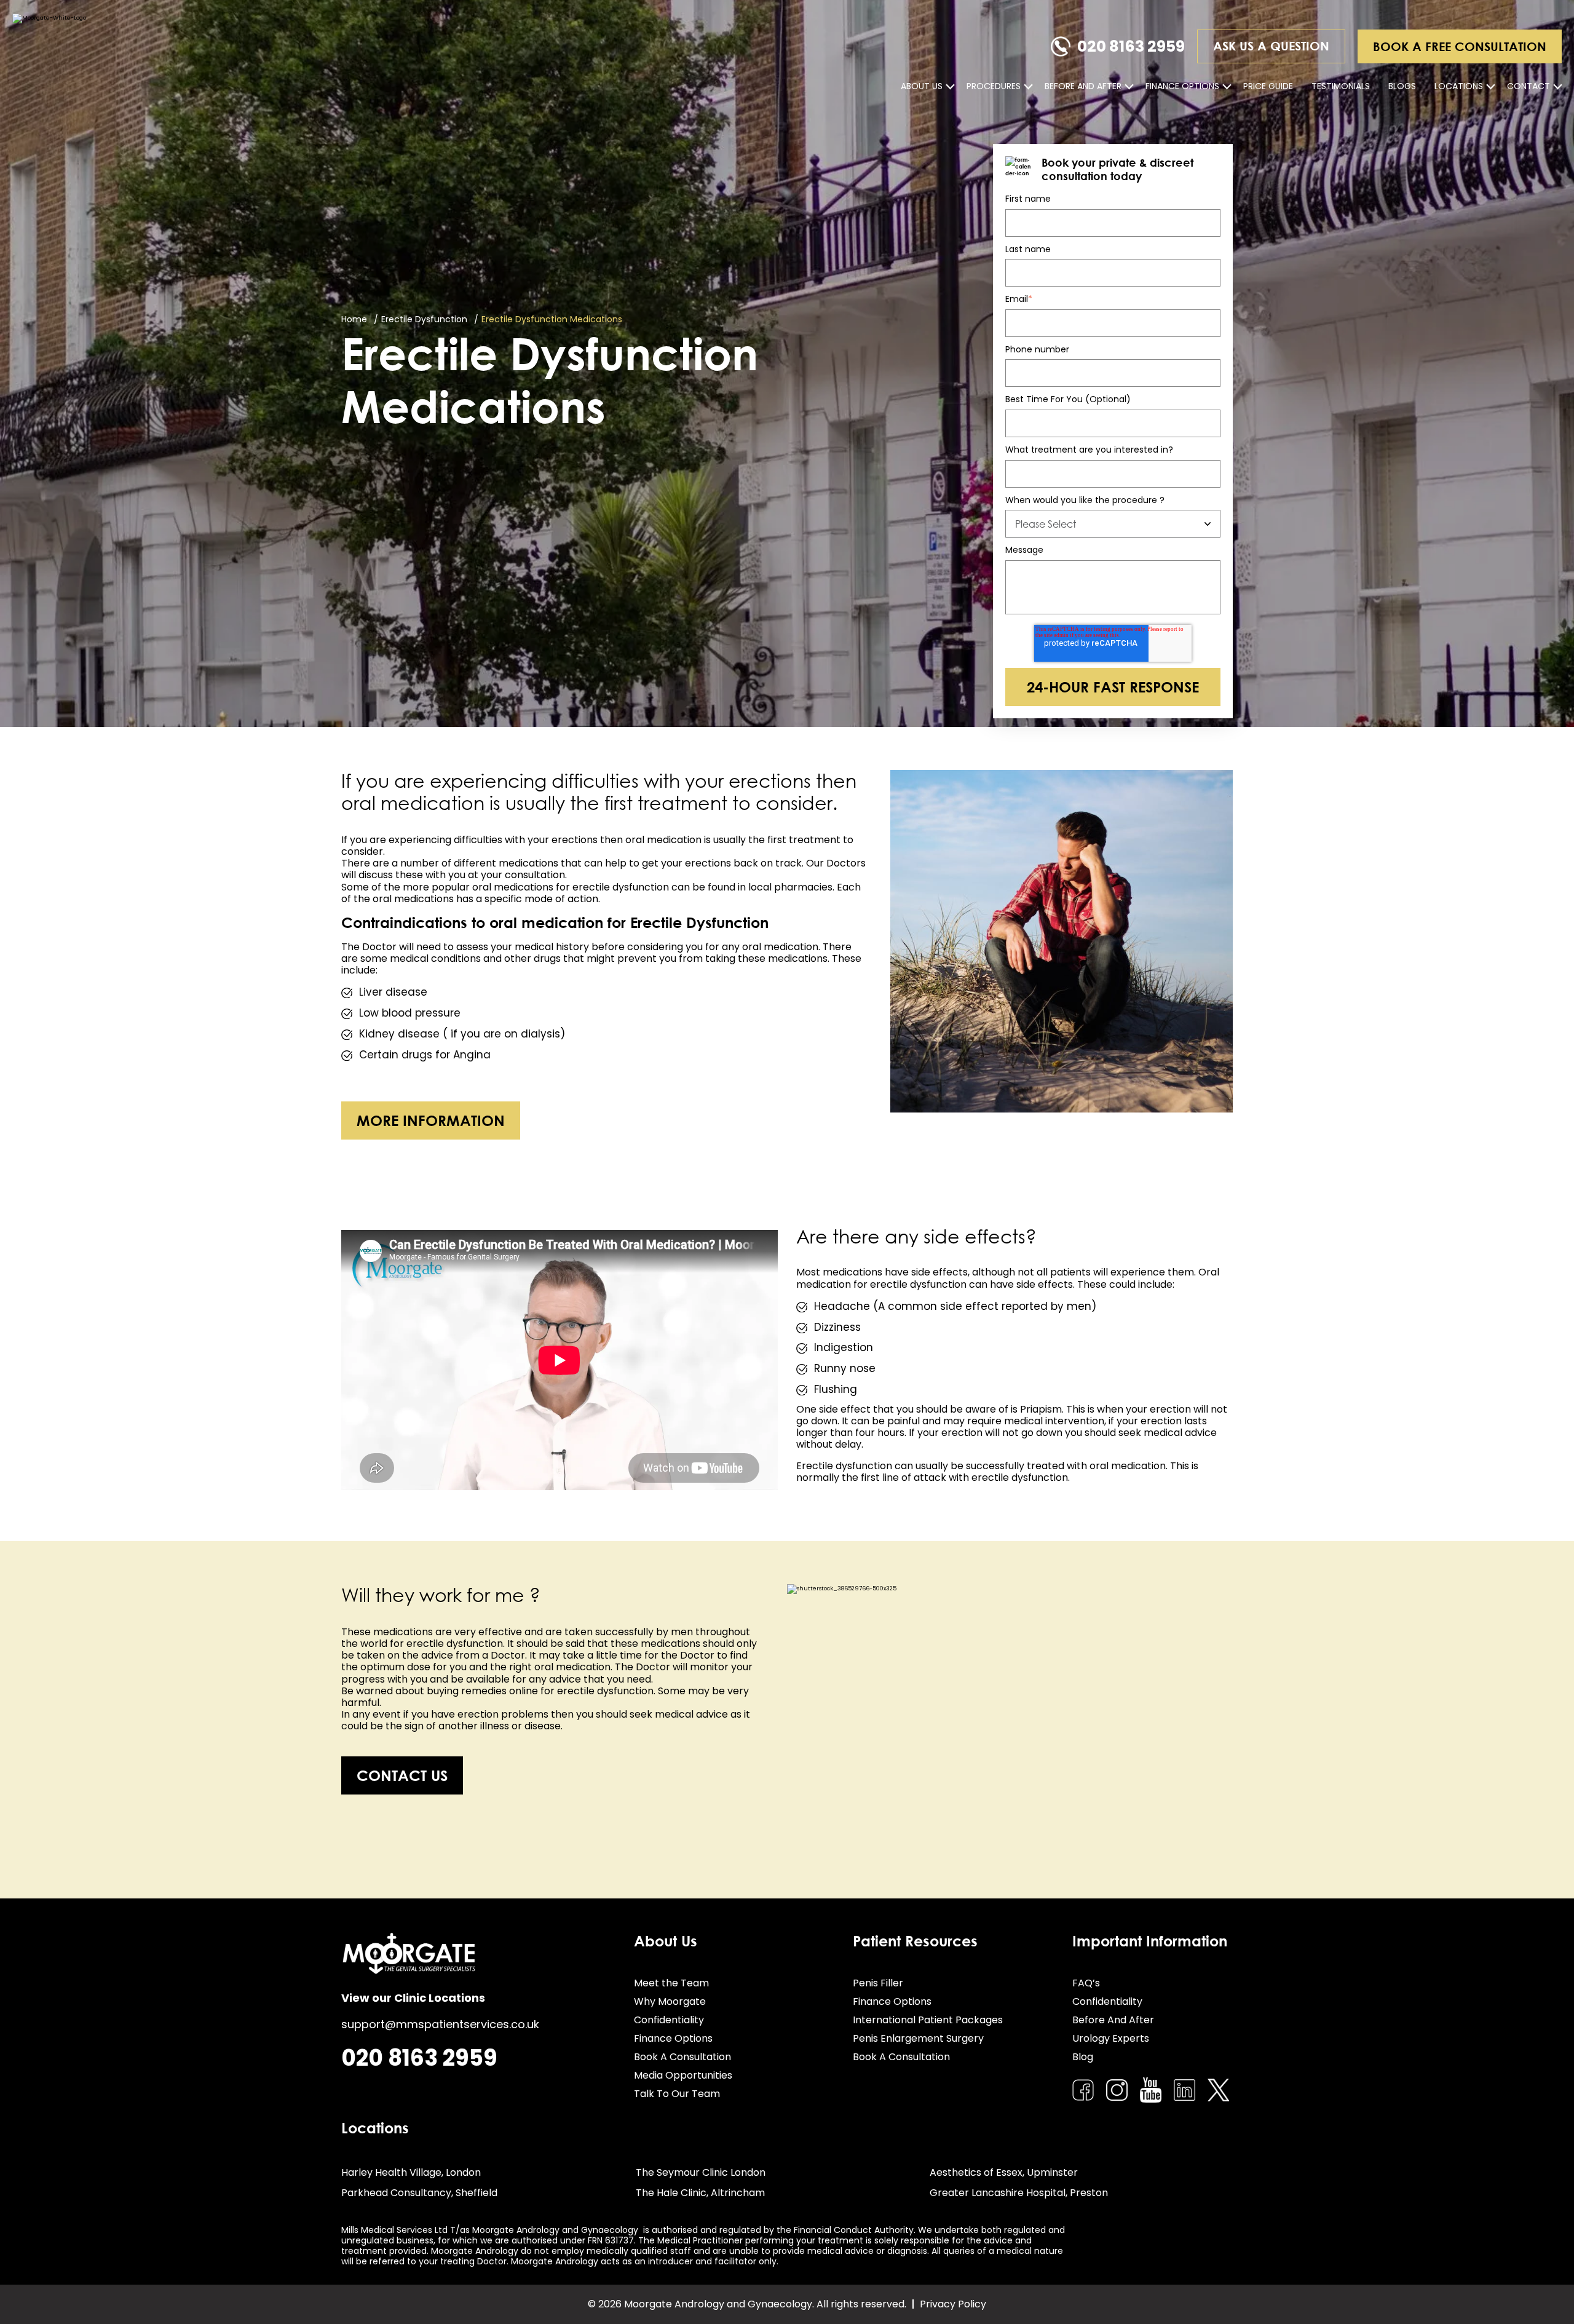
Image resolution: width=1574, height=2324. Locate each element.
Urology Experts (1111, 2038)
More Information (431, 1120)
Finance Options (1182, 86)
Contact (1529, 86)
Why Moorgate (670, 2001)
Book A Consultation (682, 2057)
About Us (922, 86)
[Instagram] (1117, 2090)
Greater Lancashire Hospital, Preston (1019, 2193)
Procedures (994, 86)
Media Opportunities (683, 2075)
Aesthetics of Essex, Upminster (1004, 2172)
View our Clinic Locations (413, 1998)
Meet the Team (671, 1983)
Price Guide (1268, 86)
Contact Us (402, 1775)
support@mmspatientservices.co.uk (440, 2024)
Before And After (1083, 86)
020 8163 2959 (1131, 46)
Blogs (1402, 86)
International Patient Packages (928, 2020)
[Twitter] (1218, 2090)
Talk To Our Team (677, 2094)
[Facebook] (1083, 2090)
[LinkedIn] (1184, 2090)
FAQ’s (1086, 1983)
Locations (1459, 86)
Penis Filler (878, 1983)
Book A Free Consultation (1460, 46)
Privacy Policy (953, 2304)
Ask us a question (1271, 46)
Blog (1083, 2057)
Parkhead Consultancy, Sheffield (419, 2193)
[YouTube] (1151, 2090)
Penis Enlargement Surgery (918, 2038)
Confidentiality (669, 2020)
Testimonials (1341, 86)
